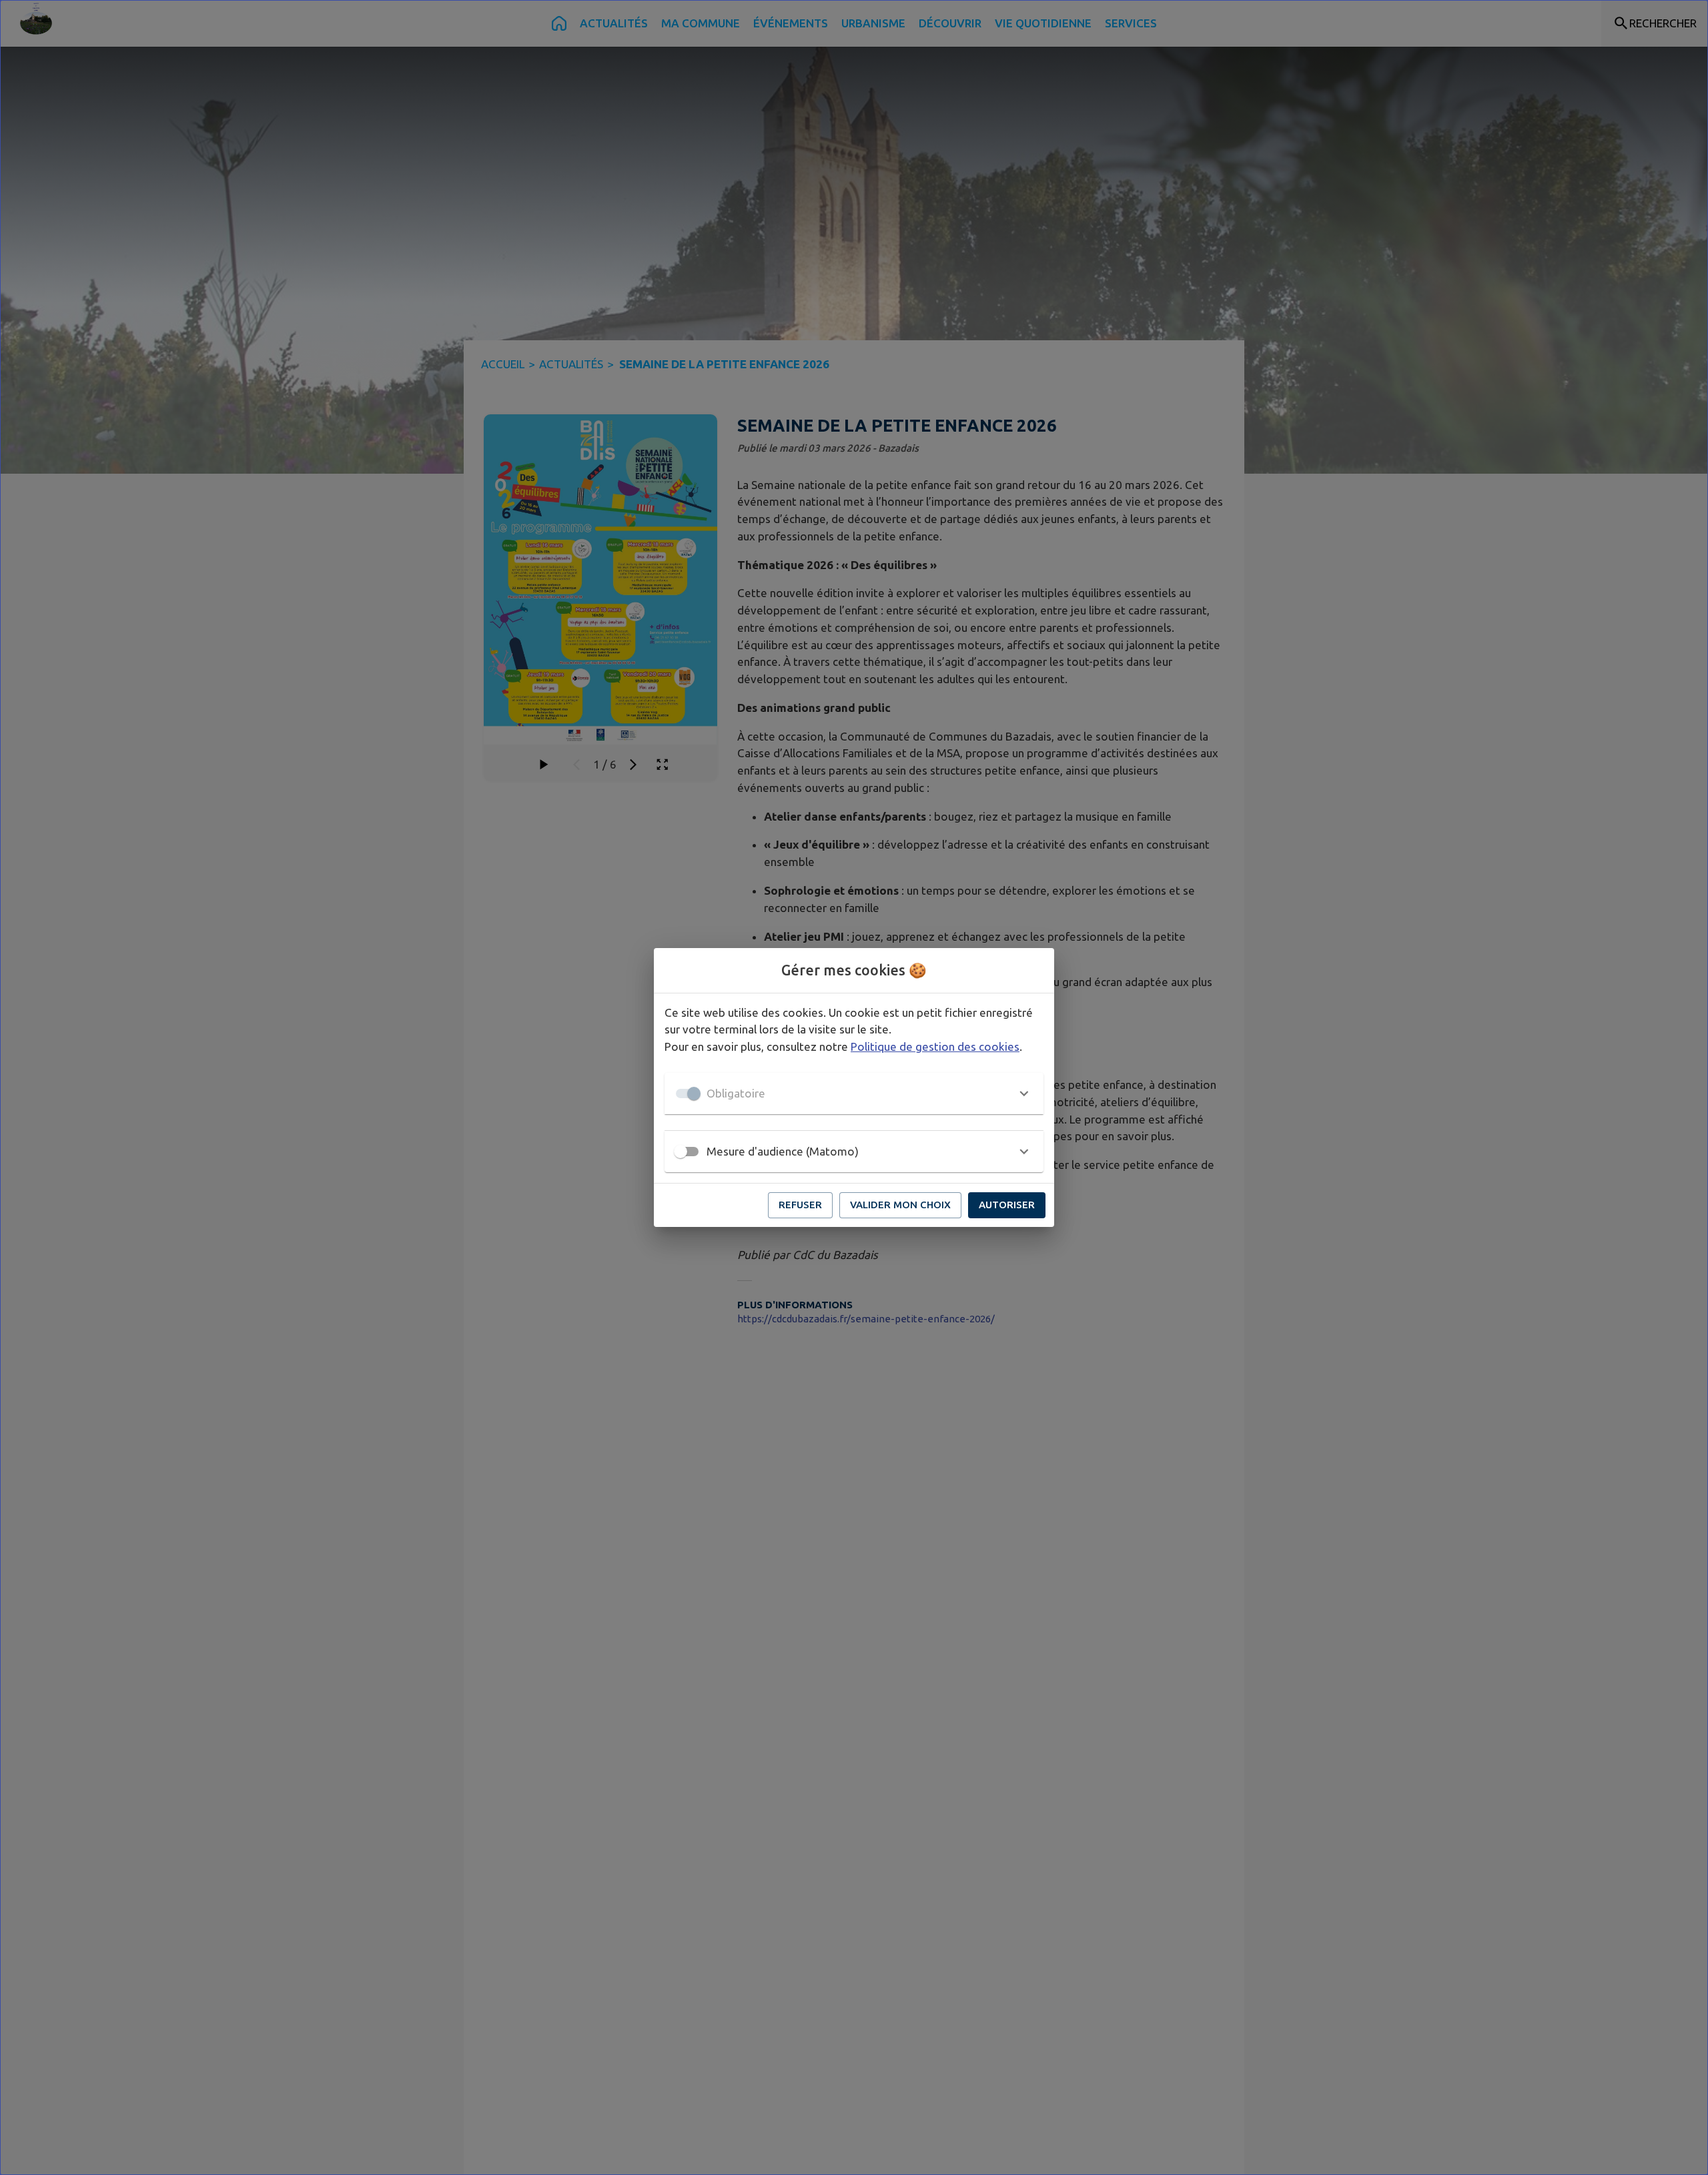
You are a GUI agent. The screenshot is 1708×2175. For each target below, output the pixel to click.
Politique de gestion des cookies (935, 1046)
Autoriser (1007, 1205)
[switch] (681, 1152)
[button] (854, 1094)
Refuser (800, 1205)
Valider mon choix (900, 1205)
